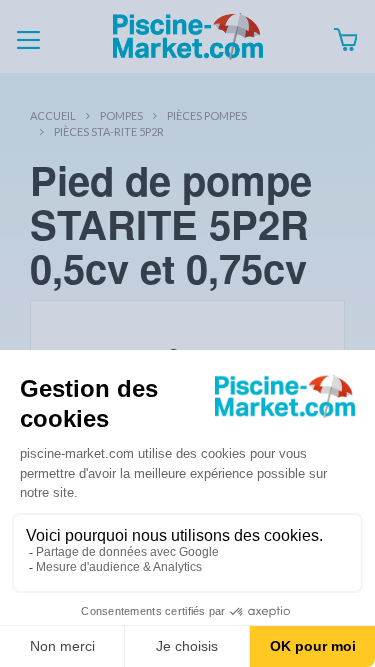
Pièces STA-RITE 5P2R (109, 131)
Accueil (53, 115)
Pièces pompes (207, 115)
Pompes (121, 115)
